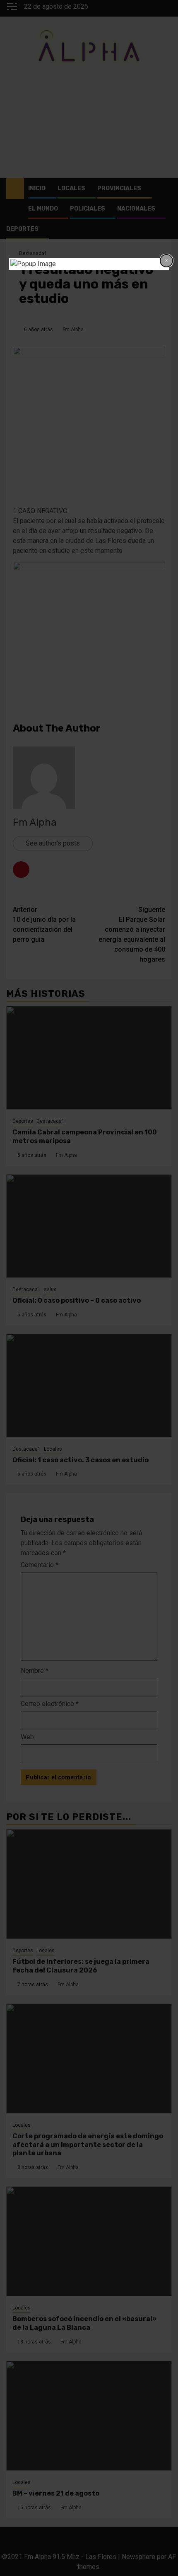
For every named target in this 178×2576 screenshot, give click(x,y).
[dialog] (89, 264)
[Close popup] (166, 261)
